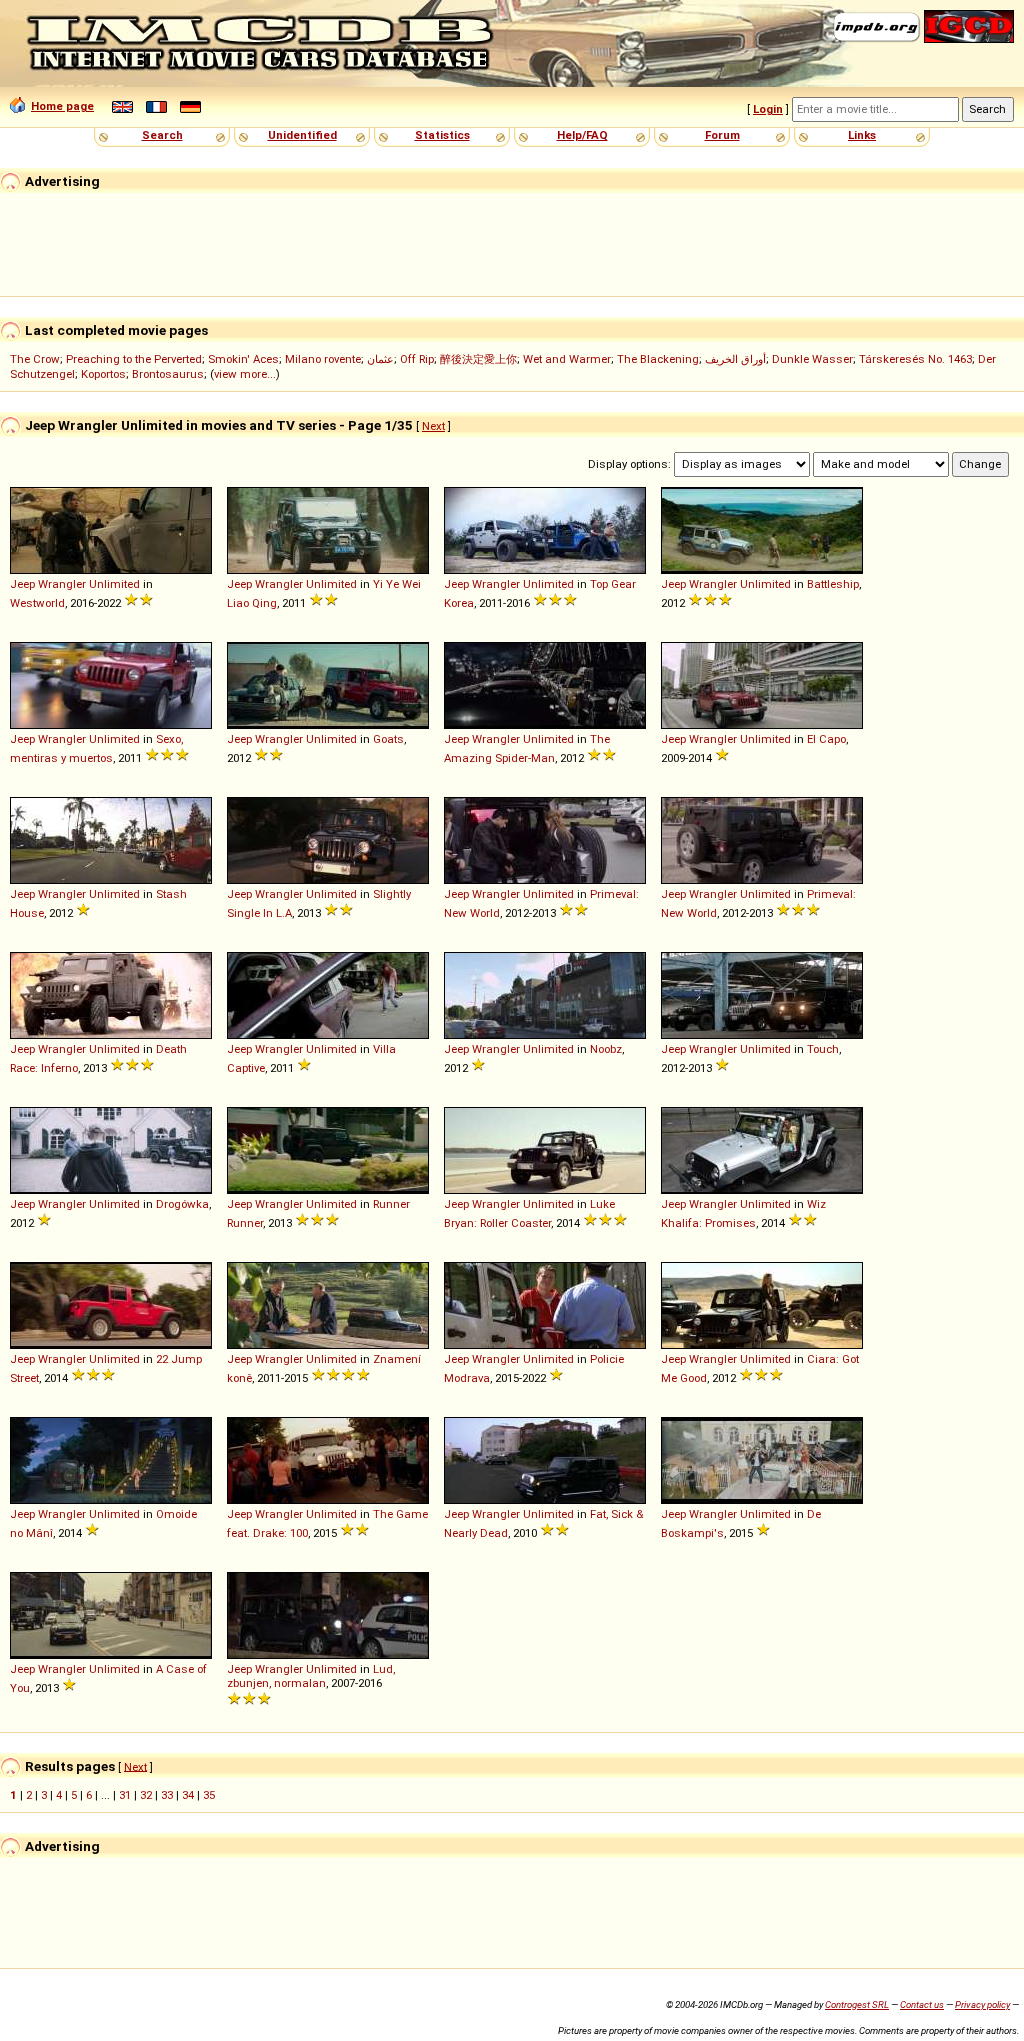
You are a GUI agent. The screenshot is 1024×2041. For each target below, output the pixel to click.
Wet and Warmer (567, 359)
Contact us (922, 2004)
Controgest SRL (857, 2004)
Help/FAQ (582, 135)
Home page (62, 106)
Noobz (606, 1049)
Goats (388, 739)
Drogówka (182, 1204)
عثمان (380, 359)
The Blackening (658, 359)
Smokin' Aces (243, 359)
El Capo (826, 739)
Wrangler (62, 584)
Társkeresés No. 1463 (915, 359)
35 (209, 1795)
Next (433, 426)
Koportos (103, 374)
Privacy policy (982, 2004)
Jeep (22, 584)
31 (125, 1795)
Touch (823, 1049)
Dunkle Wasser (812, 359)
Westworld (37, 603)
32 (146, 1795)
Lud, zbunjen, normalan (311, 1676)
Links (862, 135)
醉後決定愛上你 (478, 359)
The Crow (35, 359)
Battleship (833, 584)
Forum (722, 135)
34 (188, 1795)
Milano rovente (323, 359)
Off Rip (417, 359)
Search (162, 135)
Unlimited (114, 584)
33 (167, 1795)
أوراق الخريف (735, 359)
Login (768, 109)
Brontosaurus (168, 374)
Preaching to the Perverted (134, 359)
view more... (245, 374)
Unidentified (302, 135)
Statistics (442, 135)
